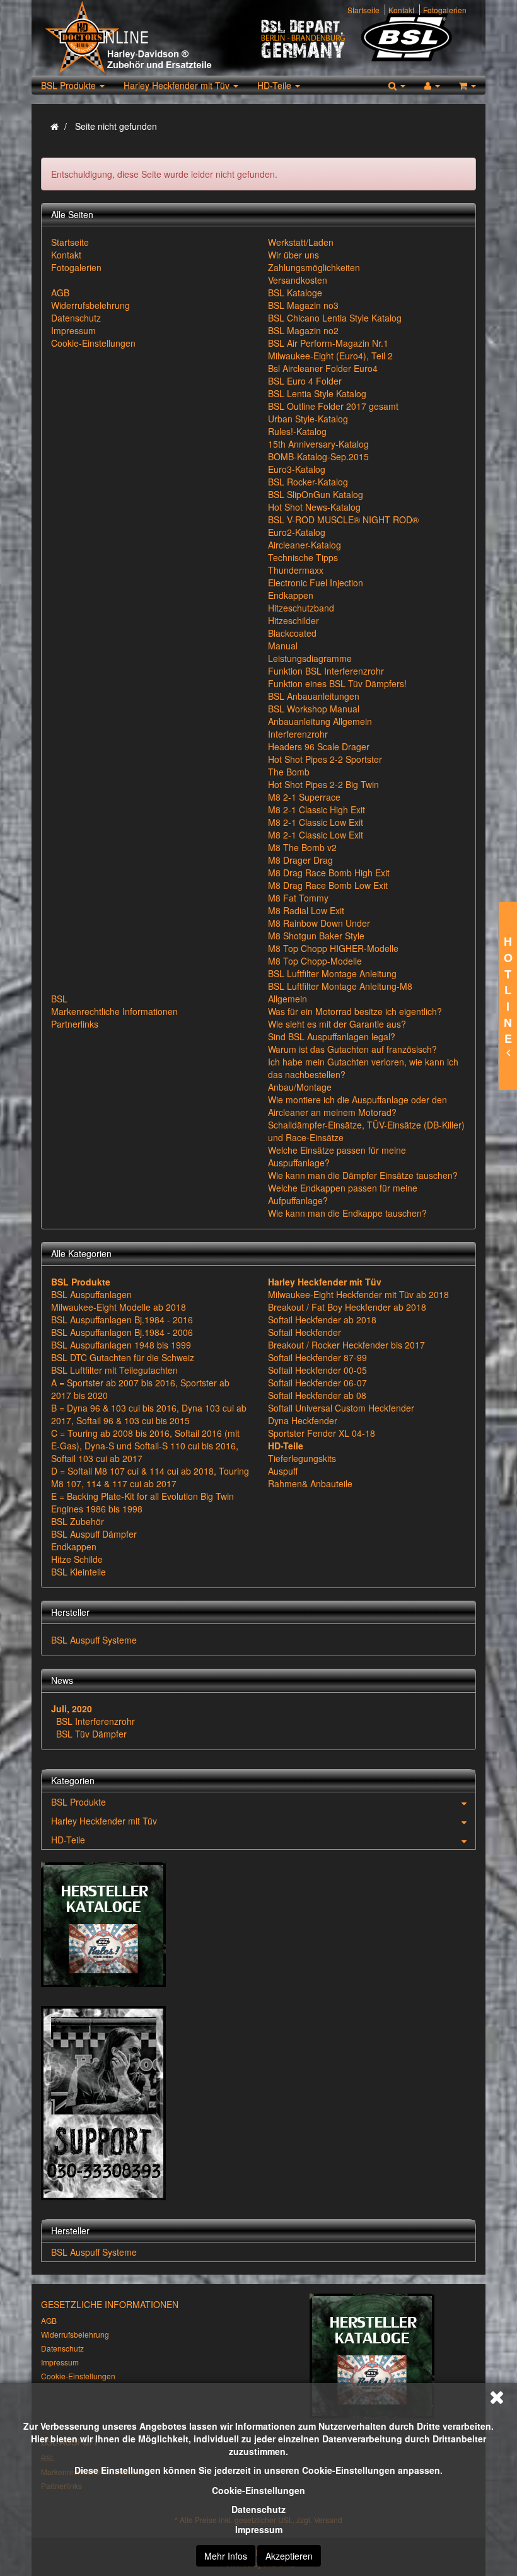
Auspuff (283, 1471)
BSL (59, 999)
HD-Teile (276, 85)
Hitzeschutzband (301, 608)
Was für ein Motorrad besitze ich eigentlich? (355, 1011)
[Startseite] (55, 126)
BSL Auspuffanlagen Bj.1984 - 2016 (122, 1320)
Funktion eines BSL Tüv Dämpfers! (337, 683)
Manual (283, 646)
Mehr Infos (226, 2556)
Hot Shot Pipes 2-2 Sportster (325, 759)
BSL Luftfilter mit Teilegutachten (114, 1370)
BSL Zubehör (78, 1521)
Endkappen (291, 595)
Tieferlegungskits (302, 1458)
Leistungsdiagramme (310, 658)
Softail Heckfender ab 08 (317, 1395)
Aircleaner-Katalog (305, 545)
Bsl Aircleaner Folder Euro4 (323, 368)
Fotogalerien (445, 10)
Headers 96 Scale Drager (319, 746)
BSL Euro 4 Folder (305, 381)
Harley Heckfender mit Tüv (178, 85)
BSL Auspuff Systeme (94, 1640)
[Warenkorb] (468, 85)
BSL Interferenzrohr (96, 1721)
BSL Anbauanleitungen (314, 696)
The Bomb (289, 772)
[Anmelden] (432, 85)
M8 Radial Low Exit (306, 910)
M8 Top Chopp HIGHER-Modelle (333, 948)
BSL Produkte (70, 85)
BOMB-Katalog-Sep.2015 (318, 456)
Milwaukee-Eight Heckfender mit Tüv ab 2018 (358, 1294)
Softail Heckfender (305, 1332)
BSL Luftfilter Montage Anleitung (332, 973)
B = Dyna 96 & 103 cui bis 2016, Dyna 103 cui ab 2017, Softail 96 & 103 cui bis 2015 (149, 1414)
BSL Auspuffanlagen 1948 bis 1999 (121, 1345)
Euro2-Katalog (297, 532)
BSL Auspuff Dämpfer (94, 1534)
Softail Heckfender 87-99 (317, 1357)
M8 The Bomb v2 (302, 847)
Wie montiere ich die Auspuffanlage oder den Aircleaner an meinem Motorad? (357, 1106)
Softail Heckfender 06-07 (317, 1383)
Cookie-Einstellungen (258, 2490)
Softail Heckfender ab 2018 (322, 1320)
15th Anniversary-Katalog (318, 444)
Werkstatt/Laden (301, 242)
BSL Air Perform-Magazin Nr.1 (328, 343)
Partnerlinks (75, 1024)
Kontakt (401, 10)
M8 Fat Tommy (298, 898)
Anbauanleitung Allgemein (320, 721)
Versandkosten (298, 280)
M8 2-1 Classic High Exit (317, 809)
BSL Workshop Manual (314, 709)
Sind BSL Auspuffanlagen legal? (332, 1036)
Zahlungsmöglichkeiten (314, 267)
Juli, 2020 (72, 1709)
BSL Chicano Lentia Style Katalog (335, 318)
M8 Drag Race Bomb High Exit (329, 873)
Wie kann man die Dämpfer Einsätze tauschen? (363, 1175)
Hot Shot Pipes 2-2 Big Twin (323, 784)
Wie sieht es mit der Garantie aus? (337, 1024)
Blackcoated (292, 633)
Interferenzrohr (298, 734)
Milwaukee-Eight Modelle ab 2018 (119, 1307)
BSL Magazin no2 (303, 330)
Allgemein (288, 999)
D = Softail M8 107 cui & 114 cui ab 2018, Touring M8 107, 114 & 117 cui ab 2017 (150, 1477)
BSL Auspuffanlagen (91, 1294)
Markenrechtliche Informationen (114, 1011)
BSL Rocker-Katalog (308, 482)
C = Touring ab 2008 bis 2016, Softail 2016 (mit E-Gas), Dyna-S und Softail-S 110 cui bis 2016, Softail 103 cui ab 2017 (145, 1446)
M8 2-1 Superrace (304, 797)
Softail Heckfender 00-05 (317, 1370)
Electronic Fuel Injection (316, 583)
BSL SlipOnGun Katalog (316, 494)
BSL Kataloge (295, 293)
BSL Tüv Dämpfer (91, 1734)
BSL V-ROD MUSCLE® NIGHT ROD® (343, 519)
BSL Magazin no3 (303, 305)
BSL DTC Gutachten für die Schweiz (123, 1357)
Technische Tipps (303, 557)
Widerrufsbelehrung (90, 305)
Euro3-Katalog (297, 469)
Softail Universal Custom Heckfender (341, 1408)
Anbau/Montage (300, 1087)
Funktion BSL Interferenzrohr (326, 671)
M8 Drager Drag (300, 860)
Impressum (259, 2529)
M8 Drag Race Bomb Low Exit (328, 885)
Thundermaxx (296, 570)
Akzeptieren (289, 2556)
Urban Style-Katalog (308, 419)
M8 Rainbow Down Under (319, 923)
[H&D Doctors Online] (150, 38)
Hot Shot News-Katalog (314, 507)
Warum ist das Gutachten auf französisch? (352, 1049)
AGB (60, 293)
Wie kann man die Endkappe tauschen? (347, 1213)
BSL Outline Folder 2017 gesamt (333, 406)
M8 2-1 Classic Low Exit (316, 822)
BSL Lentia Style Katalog (317, 393)
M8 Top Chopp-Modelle (315, 961)
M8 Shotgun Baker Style (316, 936)
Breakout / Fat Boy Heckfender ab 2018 (347, 1307)
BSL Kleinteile (78, 1572)
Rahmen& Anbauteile (310, 1483)
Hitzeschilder (293, 620)
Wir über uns (293, 255)
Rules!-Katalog (297, 431)
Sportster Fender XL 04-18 (322, 1433)
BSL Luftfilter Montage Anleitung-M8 (340, 986)
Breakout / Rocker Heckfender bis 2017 (346, 1345)
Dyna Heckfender (303, 1420)
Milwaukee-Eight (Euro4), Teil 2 (330, 356)
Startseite (363, 10)
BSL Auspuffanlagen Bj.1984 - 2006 (122, 1332)
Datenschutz (258, 2509)
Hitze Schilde (77, 1559)
